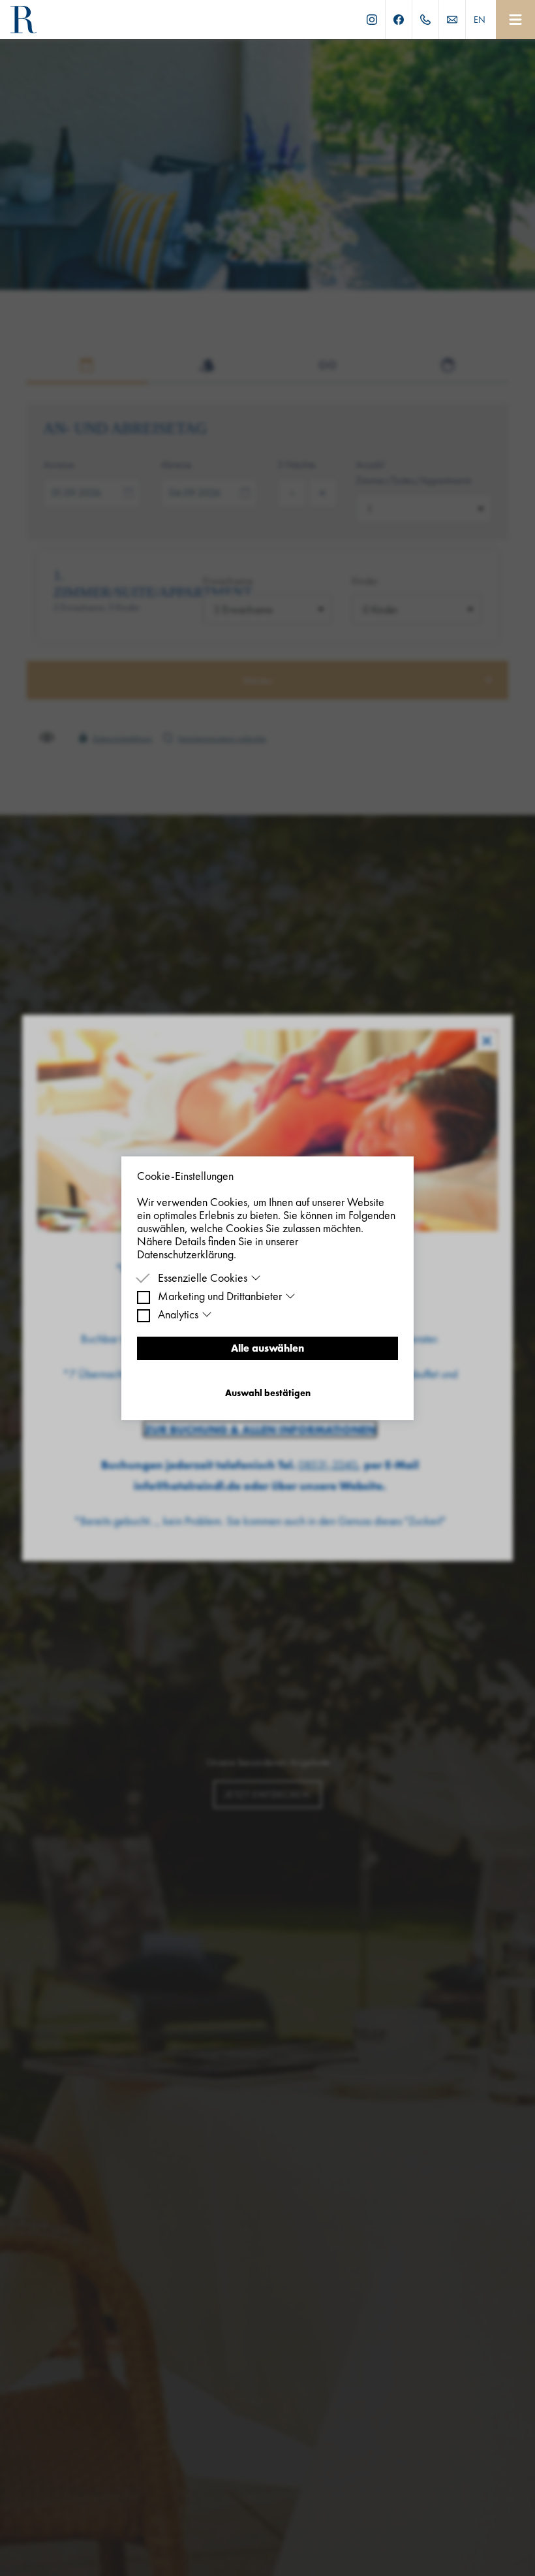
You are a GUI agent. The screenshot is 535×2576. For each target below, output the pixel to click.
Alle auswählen (267, 1348)
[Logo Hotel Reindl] (23, 20)
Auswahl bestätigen (268, 1393)
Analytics (178, 1314)
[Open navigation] (515, 20)
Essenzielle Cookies (203, 1278)
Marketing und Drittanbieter (220, 1296)
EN (480, 20)
